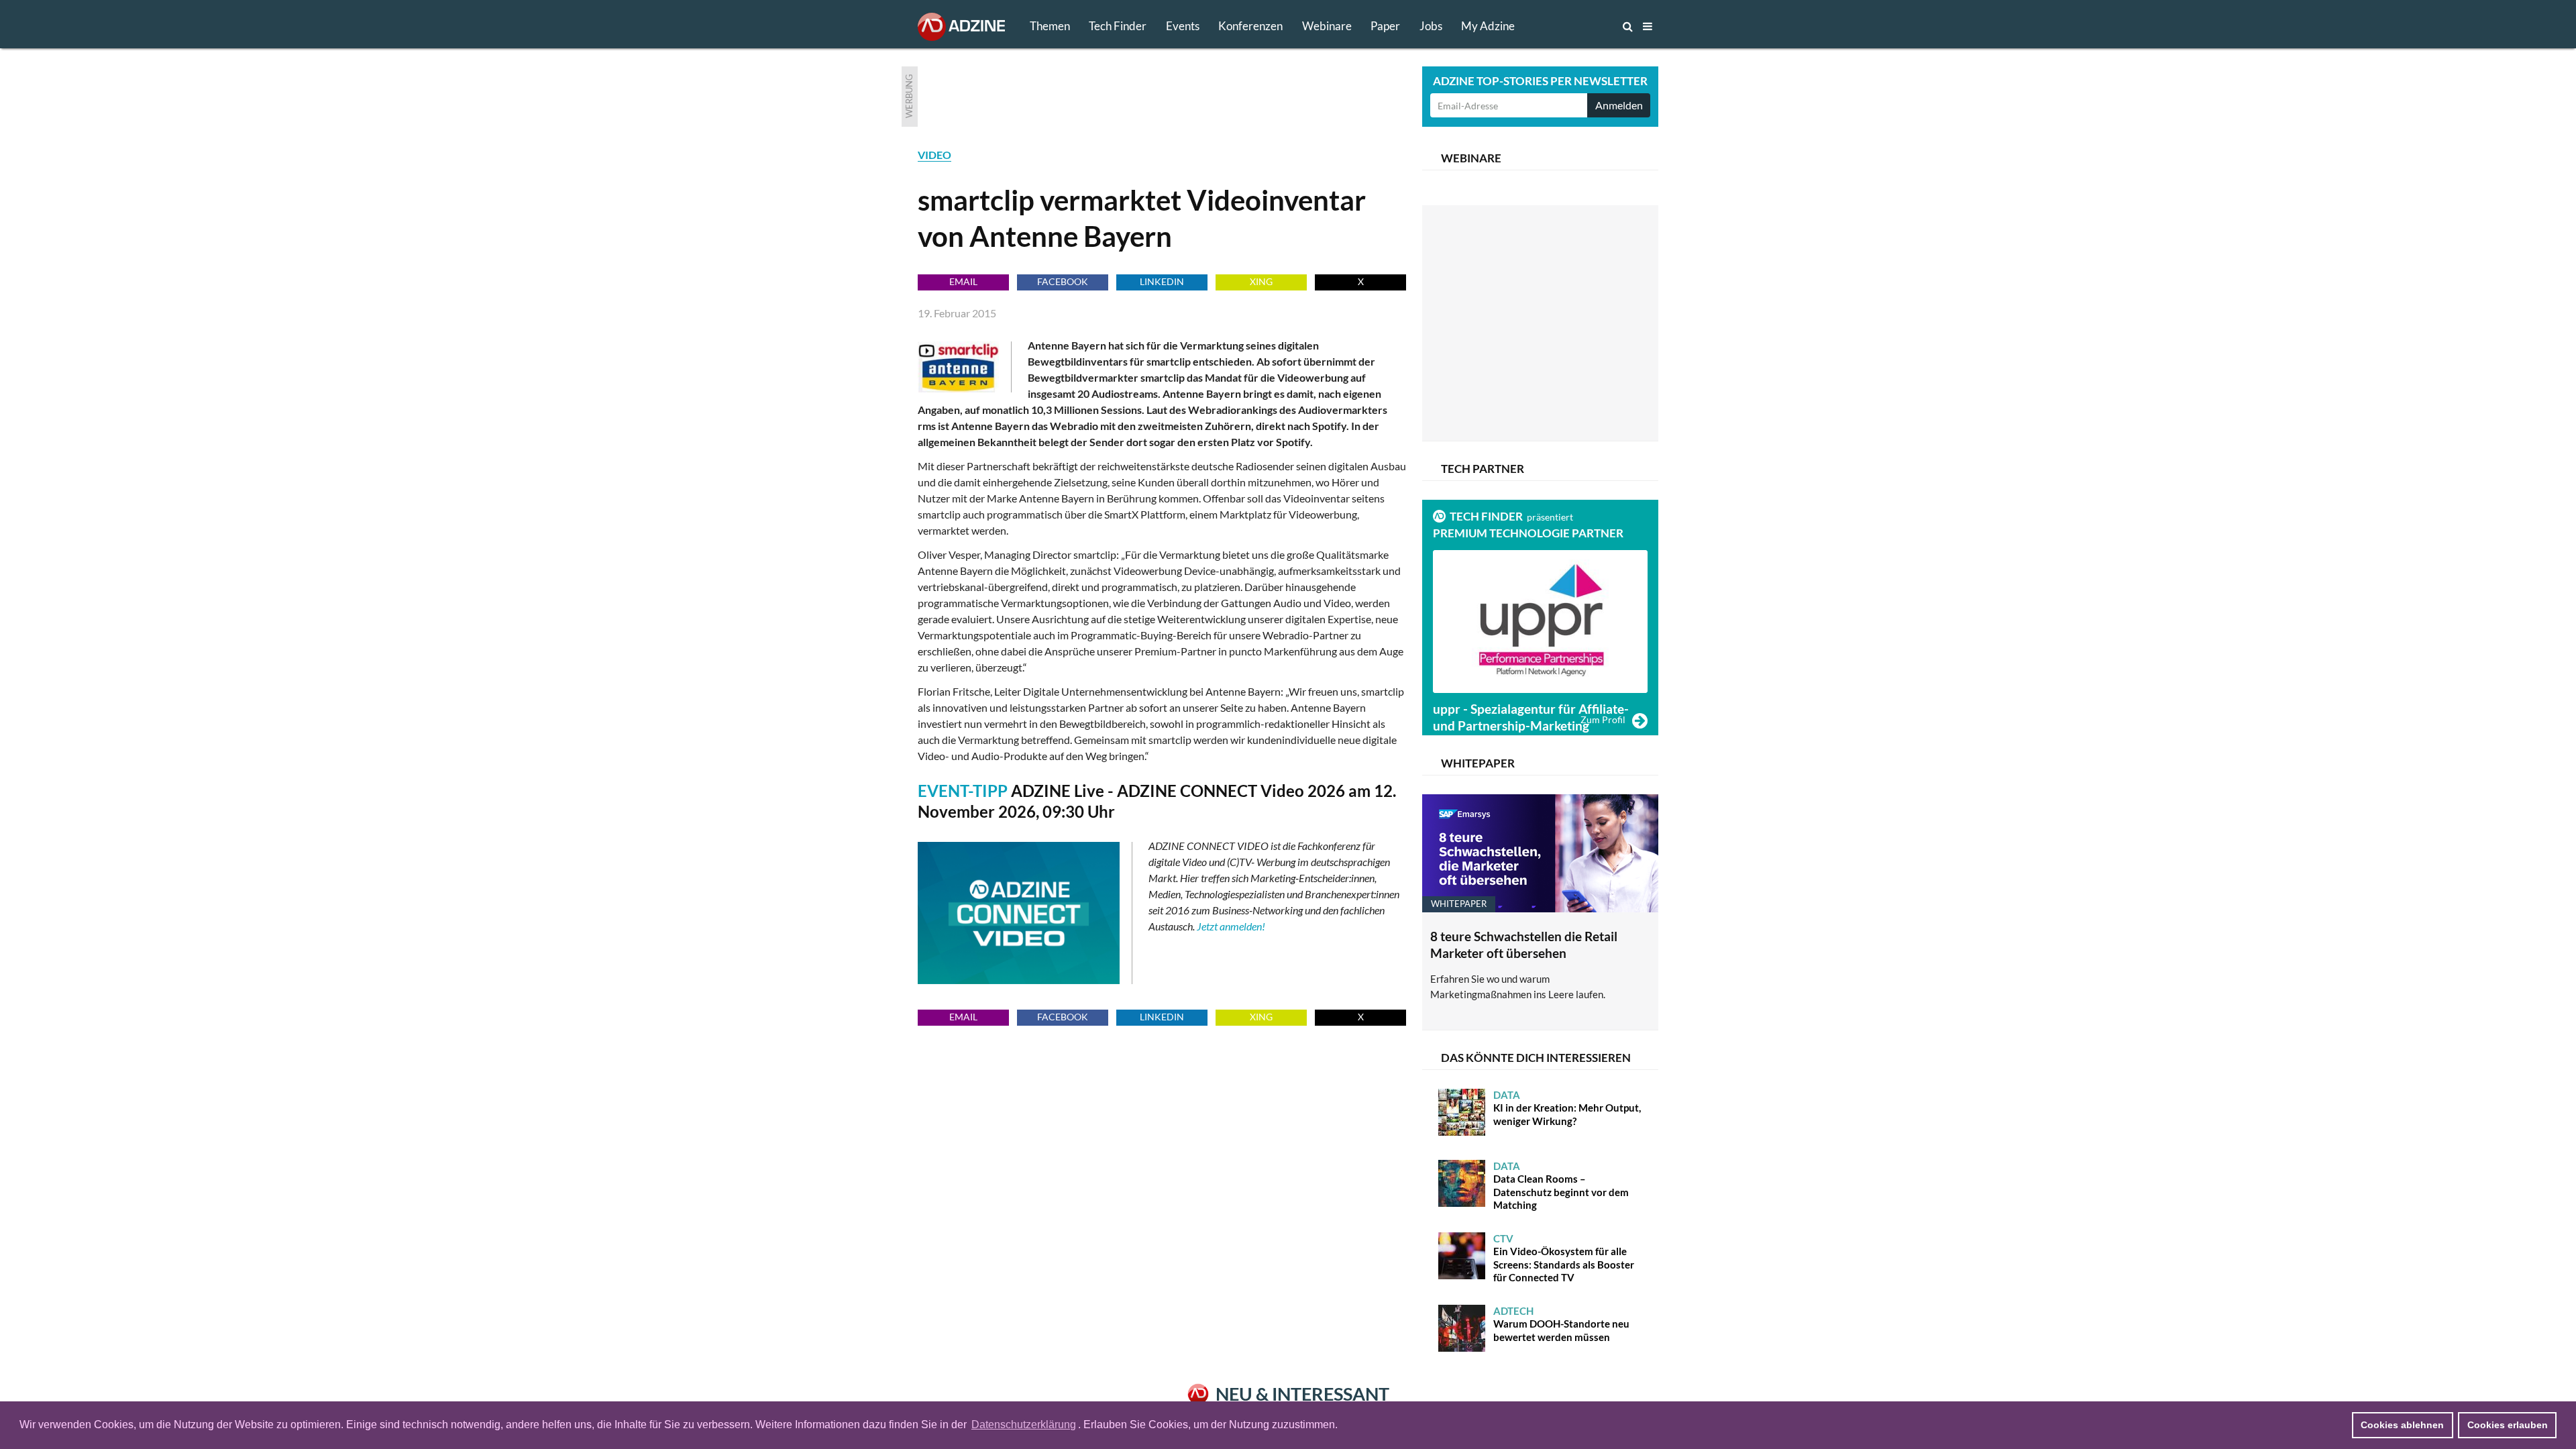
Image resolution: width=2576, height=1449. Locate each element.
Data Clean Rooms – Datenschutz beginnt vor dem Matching (1561, 1186)
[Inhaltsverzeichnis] (1648, 26)
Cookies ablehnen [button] (2402, 1425)
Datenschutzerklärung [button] (1024, 1425)
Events (1183, 26)
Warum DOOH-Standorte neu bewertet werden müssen (1561, 1324)
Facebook (1063, 281)
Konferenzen (1250, 26)
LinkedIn (1162, 281)
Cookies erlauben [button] (2508, 1425)
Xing (1261, 281)
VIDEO (934, 155)
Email (963, 281)
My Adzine (1488, 26)
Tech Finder (1118, 26)
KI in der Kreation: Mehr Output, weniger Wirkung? (1567, 1108)
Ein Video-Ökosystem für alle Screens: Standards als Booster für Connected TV (1564, 1258)
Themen (1050, 26)
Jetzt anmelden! (1231, 926)
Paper (1385, 26)
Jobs (1431, 26)
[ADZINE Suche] (1583, 26)
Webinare (1327, 26)
